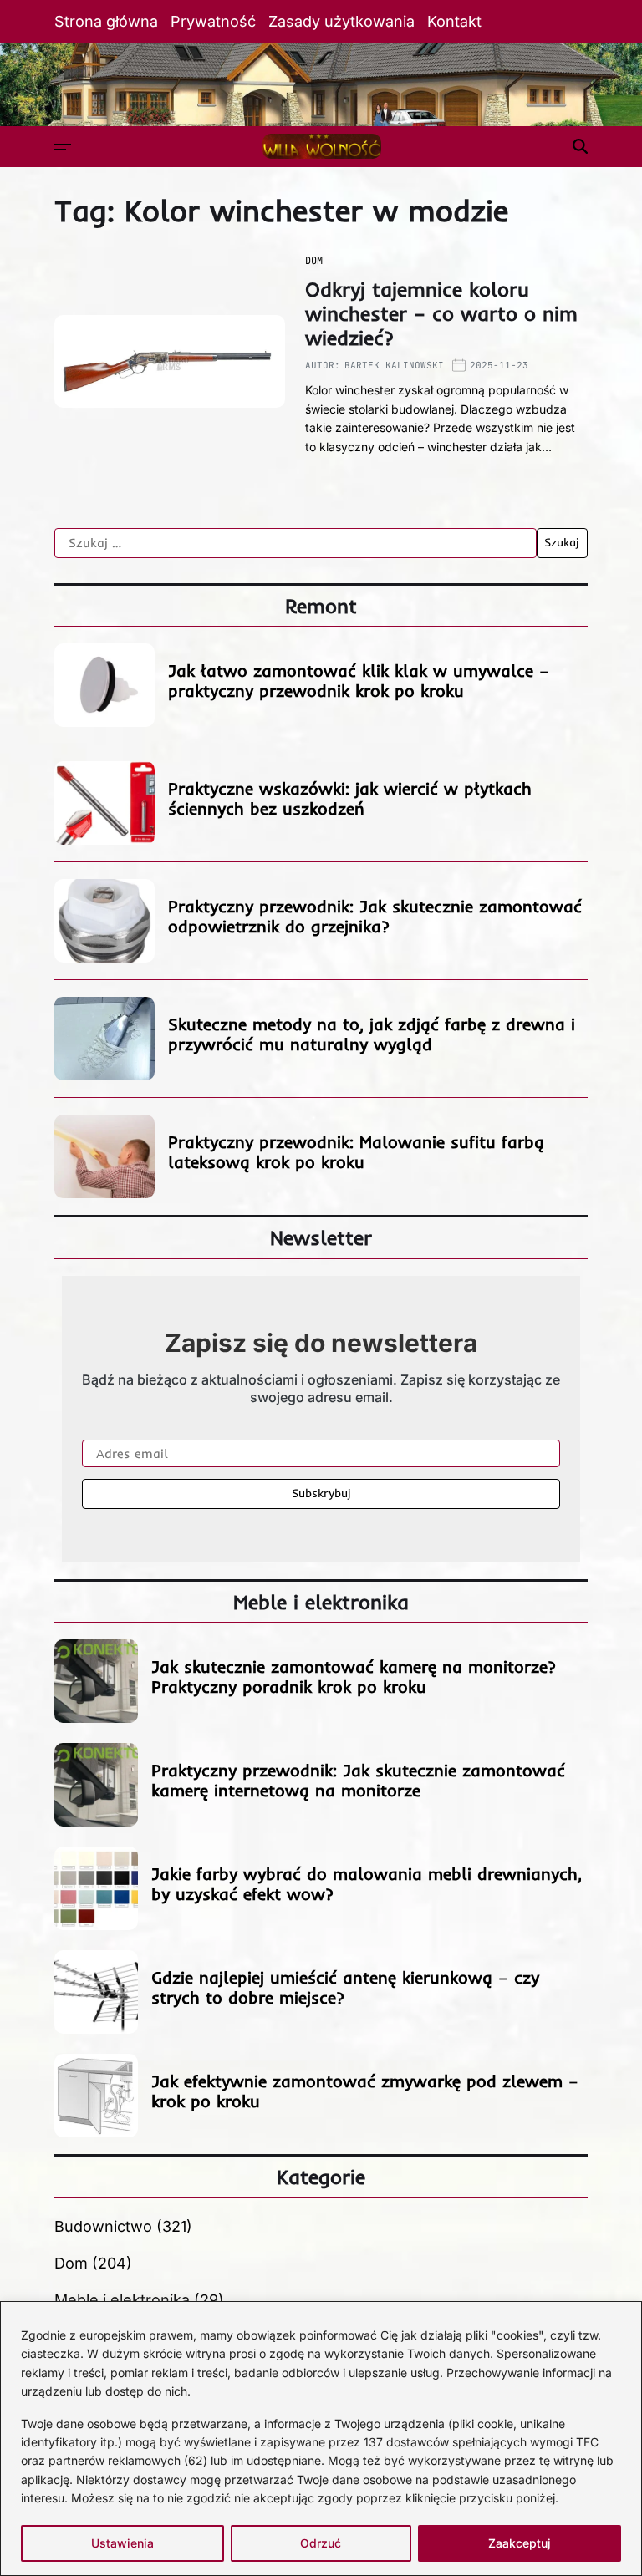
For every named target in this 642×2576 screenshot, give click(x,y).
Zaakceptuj (520, 2543)
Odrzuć (321, 2543)
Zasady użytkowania (341, 21)
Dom (314, 261)
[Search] (580, 146)
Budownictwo (103, 2226)
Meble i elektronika (122, 2300)
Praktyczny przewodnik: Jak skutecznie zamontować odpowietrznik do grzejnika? (375, 916)
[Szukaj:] (296, 543)
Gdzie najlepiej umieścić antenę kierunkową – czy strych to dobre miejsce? (345, 1987)
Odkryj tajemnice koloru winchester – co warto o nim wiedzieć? (441, 313)
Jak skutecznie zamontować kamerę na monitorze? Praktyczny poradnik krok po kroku (354, 1677)
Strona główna (106, 21)
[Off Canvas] (63, 147)
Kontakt (454, 21)
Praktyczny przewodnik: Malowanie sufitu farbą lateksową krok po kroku (356, 1152)
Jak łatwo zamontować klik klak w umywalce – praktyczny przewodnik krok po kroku (359, 681)
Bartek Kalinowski (394, 365)
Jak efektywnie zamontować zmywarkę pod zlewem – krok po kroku (365, 2091)
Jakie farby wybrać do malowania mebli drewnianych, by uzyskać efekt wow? (367, 1884)
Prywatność (213, 21)
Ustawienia (122, 2543)
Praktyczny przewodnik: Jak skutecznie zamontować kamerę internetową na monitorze (358, 1780)
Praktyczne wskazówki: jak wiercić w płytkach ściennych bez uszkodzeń (350, 798)
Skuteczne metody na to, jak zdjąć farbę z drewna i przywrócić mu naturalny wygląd (372, 1034)
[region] (321, 2439)
